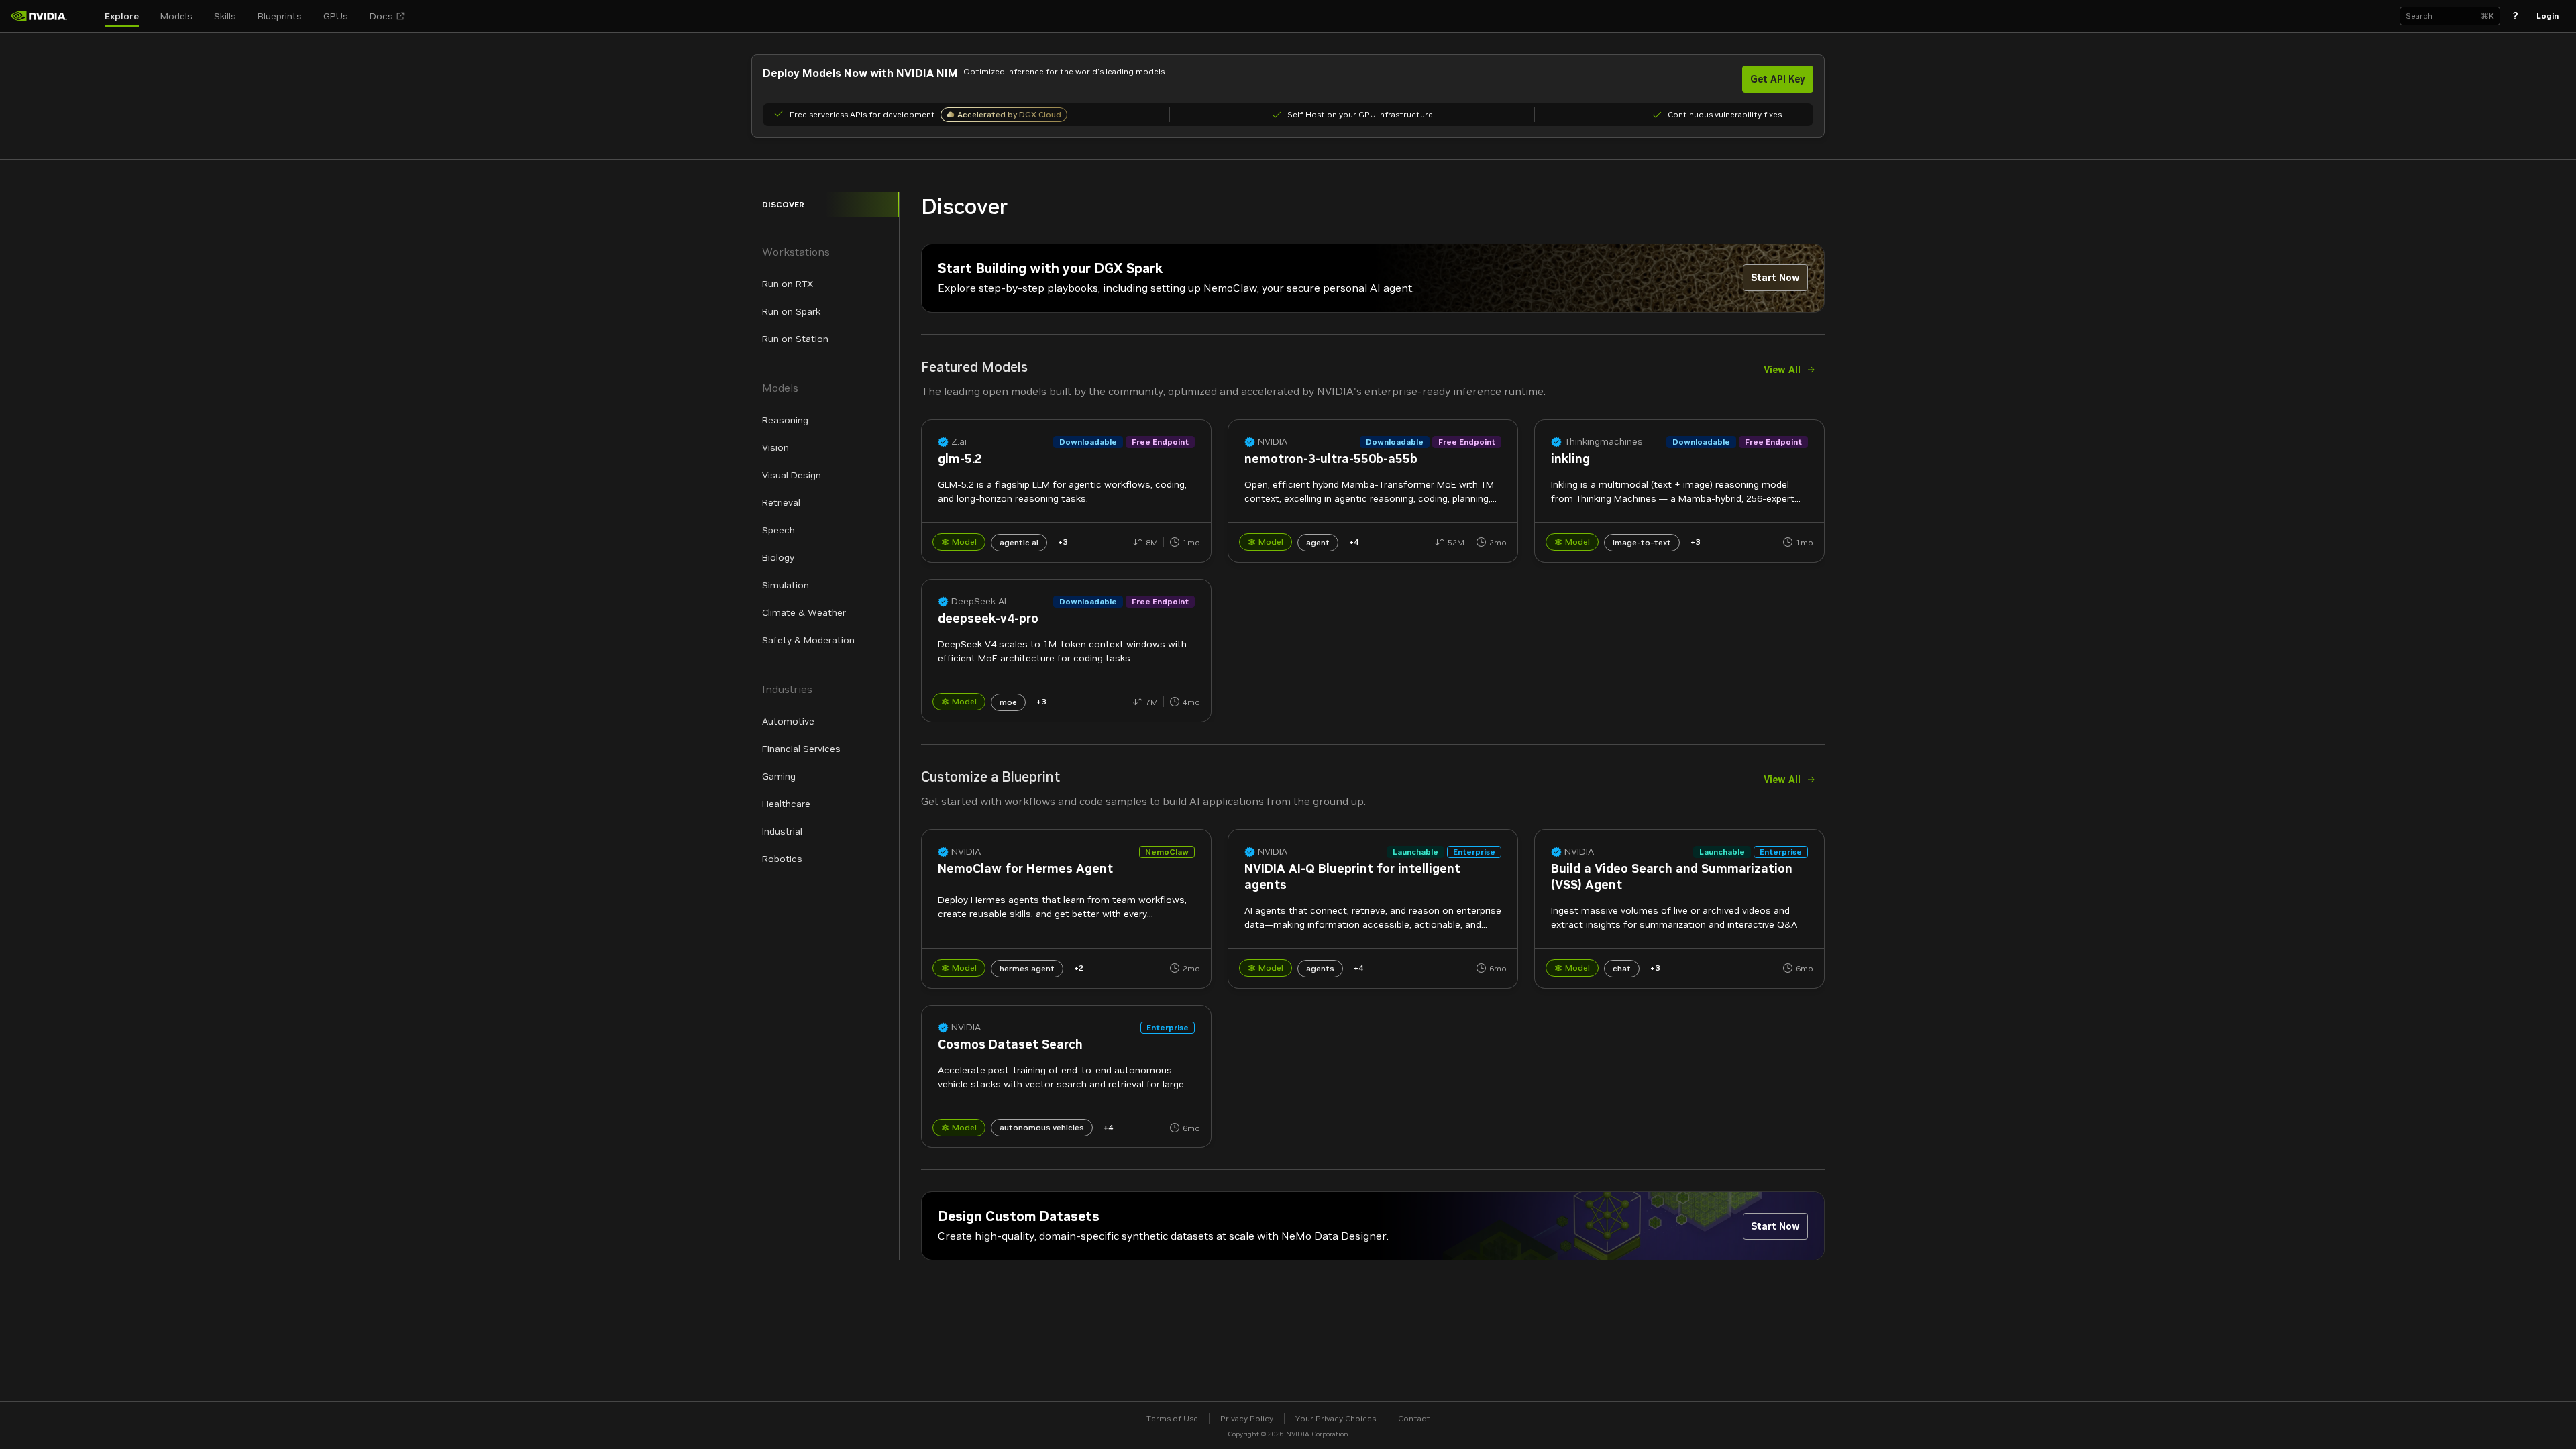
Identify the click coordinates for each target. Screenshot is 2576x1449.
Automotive (788, 721)
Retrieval (781, 502)
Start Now (1775, 278)
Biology (778, 557)
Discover (783, 204)
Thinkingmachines (1604, 442)
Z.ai (959, 442)
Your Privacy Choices (1336, 1418)
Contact (1414, 1418)
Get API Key (1778, 79)
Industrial (782, 831)
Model (964, 542)
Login (2547, 16)
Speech (779, 530)
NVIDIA (1273, 442)
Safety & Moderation (808, 640)
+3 (1063, 542)
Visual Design (792, 475)
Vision (775, 447)
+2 (1079, 968)
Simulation (786, 585)
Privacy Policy (1247, 1418)
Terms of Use (1172, 1418)
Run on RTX (788, 284)
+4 (1354, 542)
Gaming (779, 776)
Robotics (782, 859)
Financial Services (801, 749)
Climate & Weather (804, 612)
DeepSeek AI (979, 601)
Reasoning (785, 420)
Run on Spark (791, 311)
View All (1782, 370)
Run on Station (795, 339)
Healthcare (786, 804)
